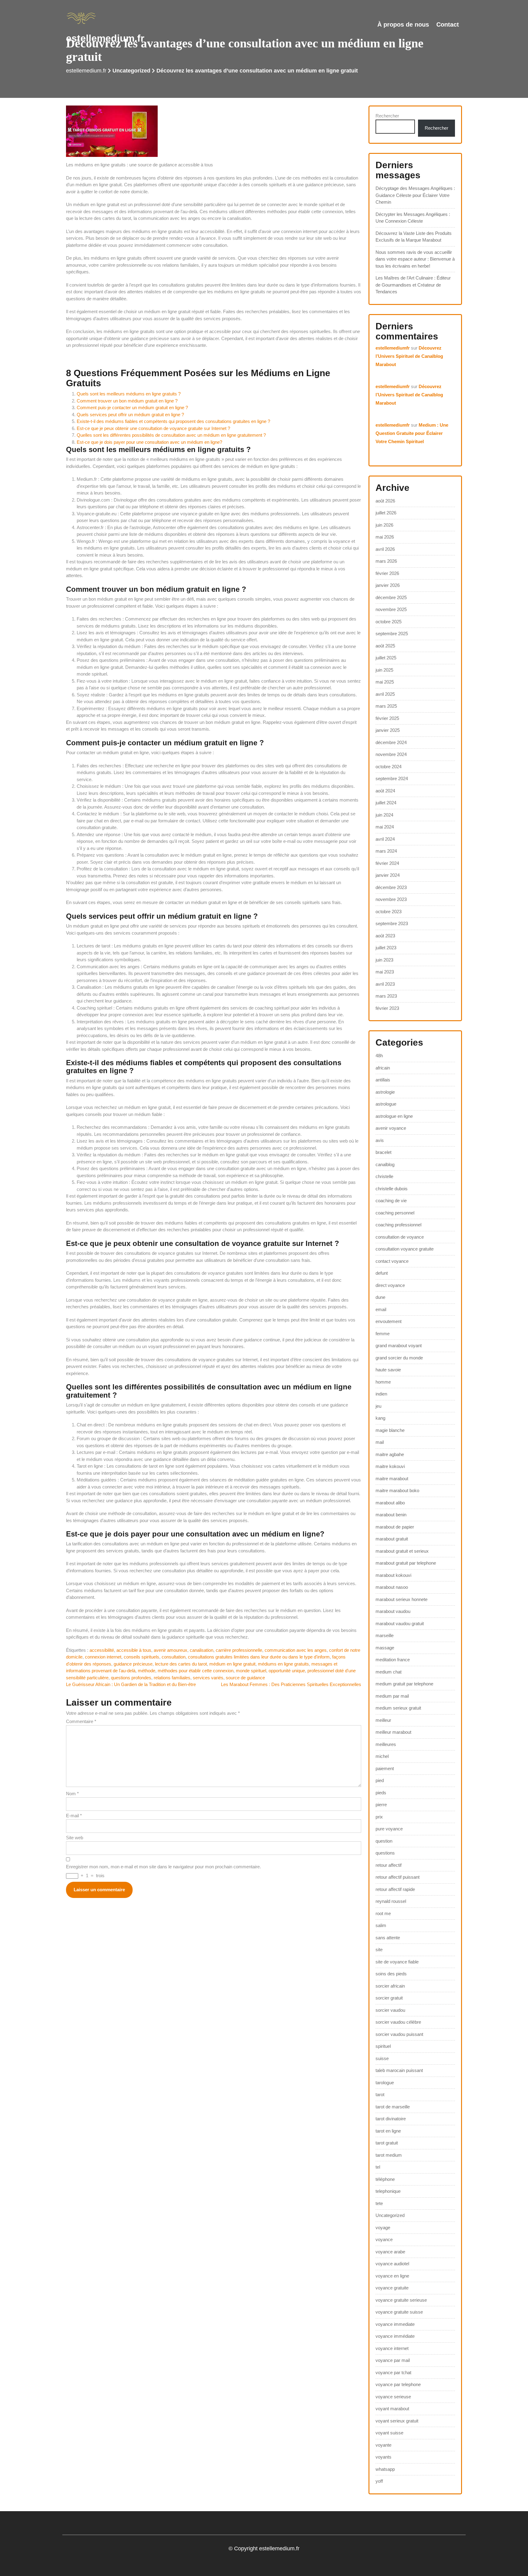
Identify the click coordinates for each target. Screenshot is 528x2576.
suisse (382, 2058)
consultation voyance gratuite (405, 1249)
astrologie (385, 1092)
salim (381, 1925)
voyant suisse (389, 2433)
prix (379, 1817)
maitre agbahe (390, 1454)
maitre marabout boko (397, 1490)
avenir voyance (391, 1128)
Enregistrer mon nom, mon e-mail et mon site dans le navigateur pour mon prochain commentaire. (163, 1867)
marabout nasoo (392, 1587)
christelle (384, 1176)
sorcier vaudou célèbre (398, 2022)
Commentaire (81, 1721)
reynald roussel (391, 1901)
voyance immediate (395, 2324)
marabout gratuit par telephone (406, 1563)
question (384, 1841)
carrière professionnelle (239, 1650)
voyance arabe (390, 2252)
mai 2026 (385, 537)
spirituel (383, 2046)
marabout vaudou (393, 1611)
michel (382, 1756)
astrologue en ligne (394, 1116)
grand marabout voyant (399, 1345)
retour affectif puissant (398, 1877)
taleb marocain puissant (399, 2070)
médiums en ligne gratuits (283, 1664)
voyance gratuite (392, 2288)
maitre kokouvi (390, 1466)
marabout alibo (390, 1503)
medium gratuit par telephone (404, 1684)
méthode (147, 1671)
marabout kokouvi (393, 1575)
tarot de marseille (393, 2107)
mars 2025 (386, 706)
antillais (383, 1080)
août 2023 (385, 936)
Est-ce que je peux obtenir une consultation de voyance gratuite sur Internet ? (153, 428)
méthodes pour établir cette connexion (196, 1671)
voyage (383, 2228)
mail (380, 1442)
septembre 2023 (392, 923)
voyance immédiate (395, 2336)
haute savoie (388, 1370)
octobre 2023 (389, 912)
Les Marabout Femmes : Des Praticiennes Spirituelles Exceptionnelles (291, 1684)
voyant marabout (392, 2409)
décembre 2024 (391, 742)
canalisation (202, 1650)
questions (385, 1853)
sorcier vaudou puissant (399, 2034)
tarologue (385, 2083)
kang (380, 1418)
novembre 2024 (391, 754)
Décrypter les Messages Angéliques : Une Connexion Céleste (413, 218)
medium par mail (392, 1696)
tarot (380, 2094)
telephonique (388, 2191)
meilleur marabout (393, 1732)
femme (383, 1334)
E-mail (74, 1816)
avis (380, 1140)
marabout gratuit (392, 1539)
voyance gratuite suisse (399, 2312)
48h (379, 1056)
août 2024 (385, 791)
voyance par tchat (393, 2372)
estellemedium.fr (105, 38)
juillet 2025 (386, 658)
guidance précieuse (133, 1664)
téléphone (385, 2179)
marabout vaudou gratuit (400, 1623)
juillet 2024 (386, 803)
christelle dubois (392, 1189)
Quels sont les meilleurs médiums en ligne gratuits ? (129, 394)
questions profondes (131, 1678)
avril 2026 (385, 549)
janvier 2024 (388, 875)
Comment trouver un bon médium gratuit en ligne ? (127, 401)
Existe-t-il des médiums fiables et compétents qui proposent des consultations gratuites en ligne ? (173, 421)
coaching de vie (391, 1201)
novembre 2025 (391, 609)
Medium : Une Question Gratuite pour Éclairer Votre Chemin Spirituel (412, 433)
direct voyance (390, 1285)
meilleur (383, 1720)
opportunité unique (287, 1671)
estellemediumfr (393, 348)
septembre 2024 (392, 778)
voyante (383, 2445)
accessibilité (102, 1650)
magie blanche (390, 1430)
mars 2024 (386, 851)
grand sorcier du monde (399, 1358)
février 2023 (387, 1008)
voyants (383, 2457)
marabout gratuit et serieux (402, 1551)
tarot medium (389, 2155)
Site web (75, 1838)
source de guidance (245, 1678)
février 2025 (387, 718)
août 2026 (385, 501)
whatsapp (385, 2469)
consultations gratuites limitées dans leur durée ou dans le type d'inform (259, 1657)
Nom (72, 1794)
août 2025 (385, 646)
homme (383, 1382)
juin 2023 (384, 960)
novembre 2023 (391, 899)
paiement (385, 1768)
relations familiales (172, 1678)
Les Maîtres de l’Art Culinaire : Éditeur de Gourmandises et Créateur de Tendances (413, 285)
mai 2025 (385, 682)
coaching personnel (395, 1213)
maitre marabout (392, 1479)
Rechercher (387, 116)
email (381, 1309)
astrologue (386, 1104)
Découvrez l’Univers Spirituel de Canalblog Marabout (409, 356)
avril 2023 (385, 984)
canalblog (385, 1164)
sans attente (388, 1938)
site (379, 1950)
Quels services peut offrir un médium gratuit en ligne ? (130, 415)
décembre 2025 (391, 597)
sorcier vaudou (390, 2010)
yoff (379, 2481)
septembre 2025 (392, 634)
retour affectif (389, 1865)
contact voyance (392, 1261)
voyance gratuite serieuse (401, 2300)
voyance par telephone (398, 2384)
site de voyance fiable (397, 1962)
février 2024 (387, 863)
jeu (378, 1406)
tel (378, 2167)
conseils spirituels (141, 1657)
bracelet (383, 1152)
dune (380, 1297)
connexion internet (103, 1657)
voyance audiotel (392, 2264)
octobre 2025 (389, 622)
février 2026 (387, 573)
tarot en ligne (388, 2131)
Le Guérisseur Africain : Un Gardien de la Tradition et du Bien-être (131, 1684)
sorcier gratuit (389, 1998)
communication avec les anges (296, 1650)
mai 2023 (385, 972)
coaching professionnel (398, 1225)
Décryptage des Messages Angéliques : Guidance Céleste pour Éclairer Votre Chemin (415, 195)
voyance (384, 2239)
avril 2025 (385, 694)
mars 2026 (386, 561)
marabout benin (391, 1515)
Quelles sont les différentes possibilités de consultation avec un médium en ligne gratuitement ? (171, 435)
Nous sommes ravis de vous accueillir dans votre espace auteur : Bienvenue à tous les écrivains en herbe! (415, 259)
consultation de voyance (400, 1237)
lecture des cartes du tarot (181, 1664)
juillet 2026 (386, 513)
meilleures (386, 1744)
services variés (208, 1678)
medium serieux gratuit (398, 1708)
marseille (385, 1635)
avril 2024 (385, 839)
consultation (174, 1657)
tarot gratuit (387, 2143)
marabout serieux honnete (402, 1599)
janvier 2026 (388, 585)
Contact (448, 24)
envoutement (389, 1321)
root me (383, 1913)
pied (380, 1780)
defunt (382, 1273)
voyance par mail (393, 2360)
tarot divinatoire (391, 2119)
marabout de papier (395, 1527)
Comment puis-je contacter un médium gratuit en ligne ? (132, 408)
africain (383, 1068)
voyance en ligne (392, 2276)
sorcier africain (390, 1986)
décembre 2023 (391, 887)
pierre (381, 1805)
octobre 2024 (389, 767)
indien (381, 1394)
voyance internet (392, 2348)
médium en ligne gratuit (232, 1664)
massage (385, 1648)
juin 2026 (384, 525)
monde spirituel (251, 1671)
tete (379, 2203)
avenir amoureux (170, 1650)
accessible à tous (134, 1650)
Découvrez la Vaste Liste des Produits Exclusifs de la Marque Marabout (414, 237)
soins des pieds (391, 1974)
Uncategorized (131, 71)
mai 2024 (385, 827)
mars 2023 (386, 996)
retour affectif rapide (395, 1889)
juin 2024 (384, 815)
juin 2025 (384, 670)
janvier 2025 (388, 730)
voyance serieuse (393, 2397)
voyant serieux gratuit (397, 2421)
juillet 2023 (386, 948)
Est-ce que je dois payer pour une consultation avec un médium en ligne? (149, 442)
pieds (381, 1793)
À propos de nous (403, 24)
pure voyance (389, 1829)
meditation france (393, 1660)
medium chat (389, 1672)
